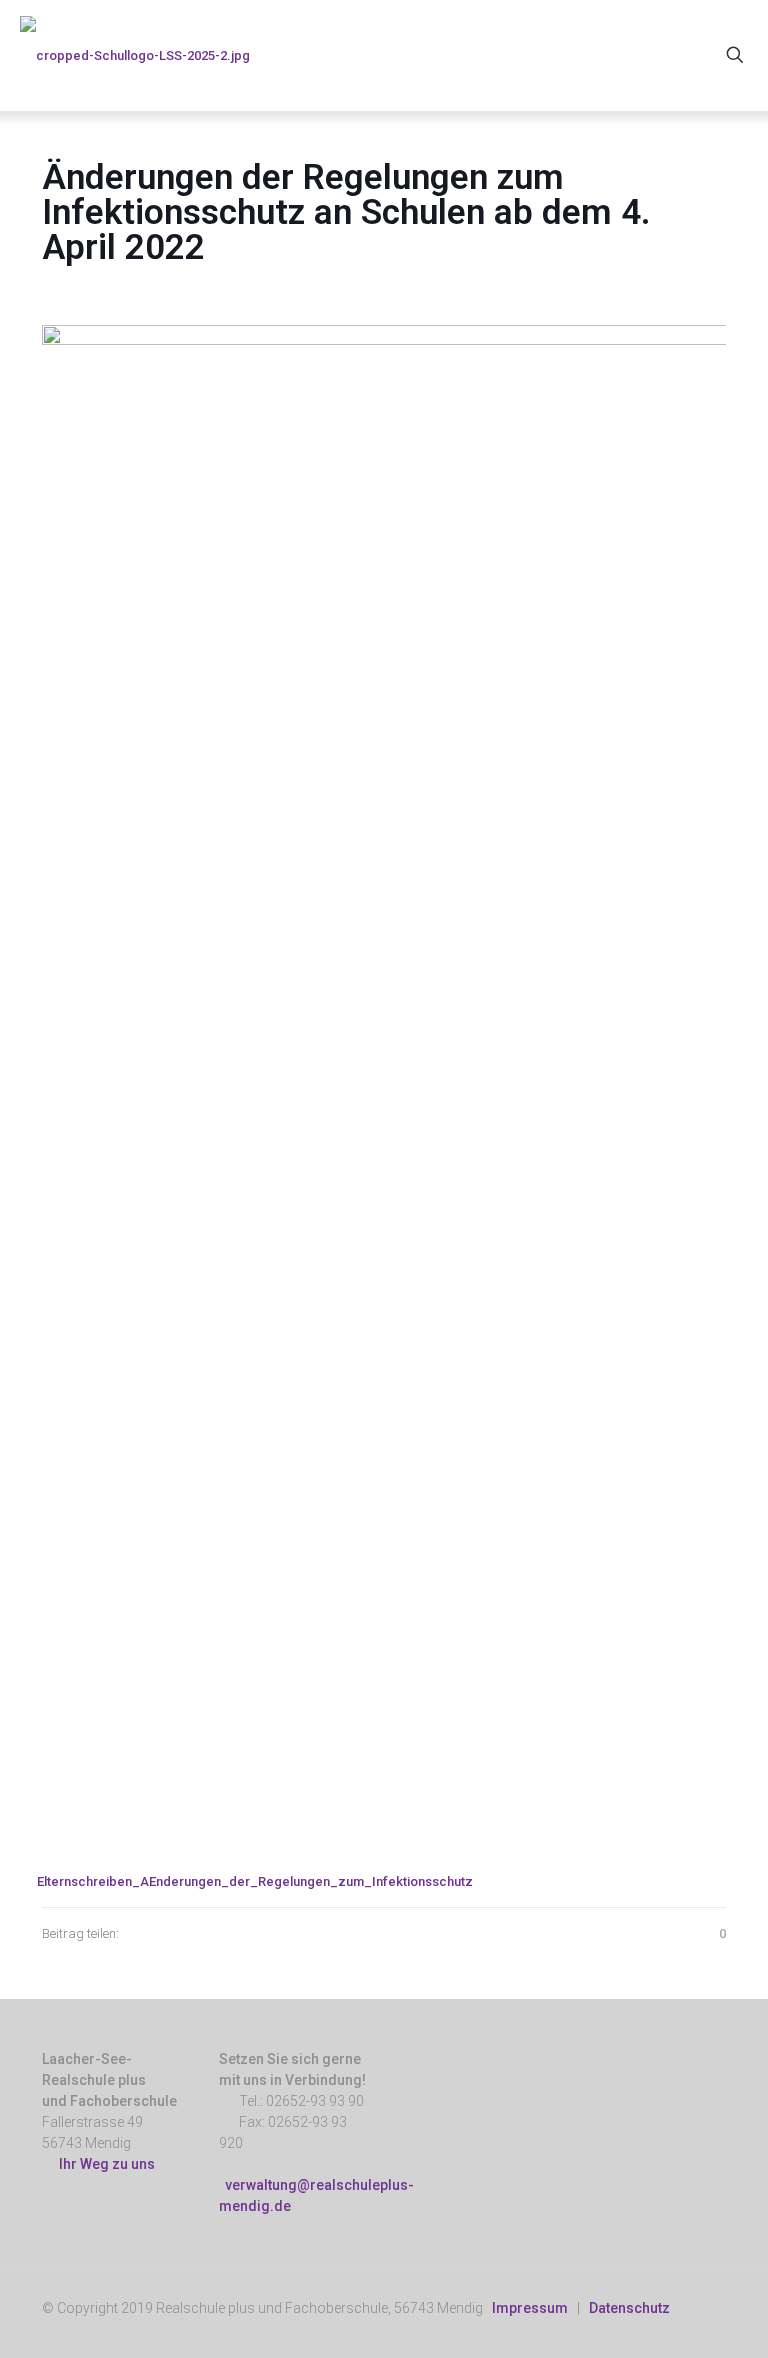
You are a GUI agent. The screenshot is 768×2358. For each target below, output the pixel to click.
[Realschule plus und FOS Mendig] (135, 55)
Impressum (530, 2308)
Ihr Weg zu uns (104, 2164)
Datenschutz (629, 2308)
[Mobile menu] (665, 55)
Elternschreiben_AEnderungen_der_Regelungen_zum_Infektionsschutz (255, 1881)
